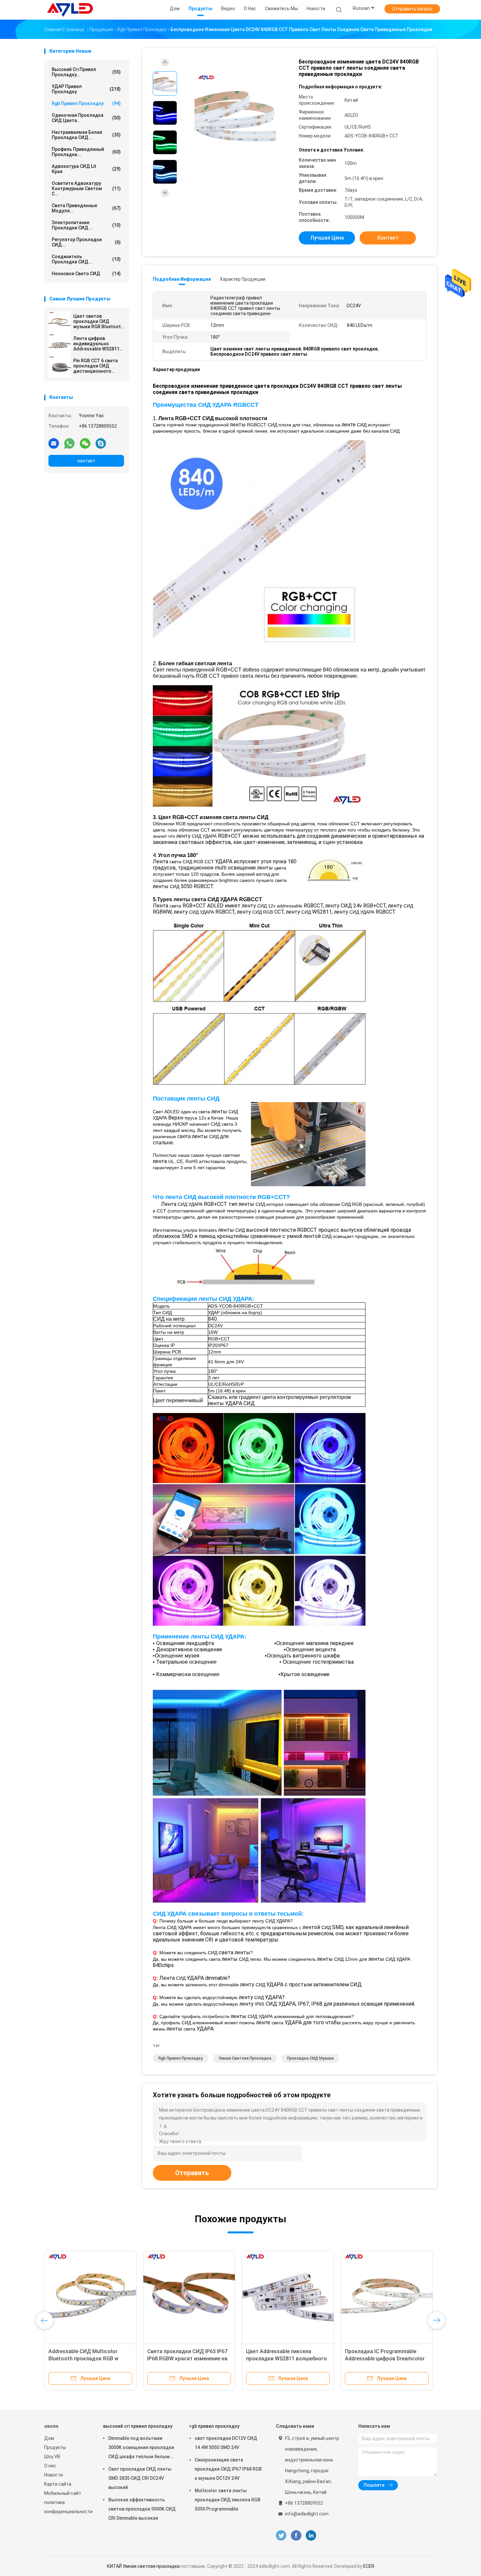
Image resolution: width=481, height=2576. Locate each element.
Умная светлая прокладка (245, 2058)
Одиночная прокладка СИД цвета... (86, 118)
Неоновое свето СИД (86, 274)
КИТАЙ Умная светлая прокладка (143, 2566)
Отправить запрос (412, 9)
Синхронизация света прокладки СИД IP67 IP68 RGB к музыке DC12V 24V (228, 2469)
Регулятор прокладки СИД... (86, 242)
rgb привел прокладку (86, 103)
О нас (50, 2466)
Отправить (192, 2173)
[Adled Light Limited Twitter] (281, 2536)
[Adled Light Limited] (70, 10)
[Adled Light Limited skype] (101, 443)
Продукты (55, 2447)
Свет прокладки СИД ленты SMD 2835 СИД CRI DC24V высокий (140, 2478)
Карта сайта (58, 2484)
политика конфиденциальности (67, 2507)
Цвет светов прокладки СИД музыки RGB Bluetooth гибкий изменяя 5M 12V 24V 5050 (98, 321)
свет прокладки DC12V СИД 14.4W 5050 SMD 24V (226, 2443)
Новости (53, 2475)
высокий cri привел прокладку (138, 2426)
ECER (369, 2566)
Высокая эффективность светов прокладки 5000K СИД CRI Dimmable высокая (142, 2509)
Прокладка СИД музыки (310, 2058)
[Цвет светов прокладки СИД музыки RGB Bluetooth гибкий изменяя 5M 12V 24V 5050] (60, 322)
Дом (49, 2438)
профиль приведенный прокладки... (86, 152)
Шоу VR (52, 2457)
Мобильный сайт (63, 2493)
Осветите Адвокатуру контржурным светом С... (86, 188)
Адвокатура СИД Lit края (86, 169)
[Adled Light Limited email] (54, 443)
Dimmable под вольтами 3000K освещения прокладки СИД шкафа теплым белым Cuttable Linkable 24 (141, 2448)
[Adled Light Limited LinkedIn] (311, 2536)
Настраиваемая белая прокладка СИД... (86, 135)
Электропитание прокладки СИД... (86, 225)
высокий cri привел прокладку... (86, 72)
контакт (86, 461)
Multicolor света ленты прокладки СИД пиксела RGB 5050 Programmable (228, 2500)
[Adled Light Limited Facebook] (296, 2536)
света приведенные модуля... (86, 208)
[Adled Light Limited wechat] (85, 443)
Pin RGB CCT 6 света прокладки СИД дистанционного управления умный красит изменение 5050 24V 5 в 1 (96, 366)
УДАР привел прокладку (86, 89)
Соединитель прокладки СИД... (86, 259)
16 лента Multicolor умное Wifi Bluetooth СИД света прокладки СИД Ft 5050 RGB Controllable (188, 2359)
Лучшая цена (327, 238)
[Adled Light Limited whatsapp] (69, 443)
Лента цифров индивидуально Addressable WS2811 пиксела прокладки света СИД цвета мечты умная (96, 344)
